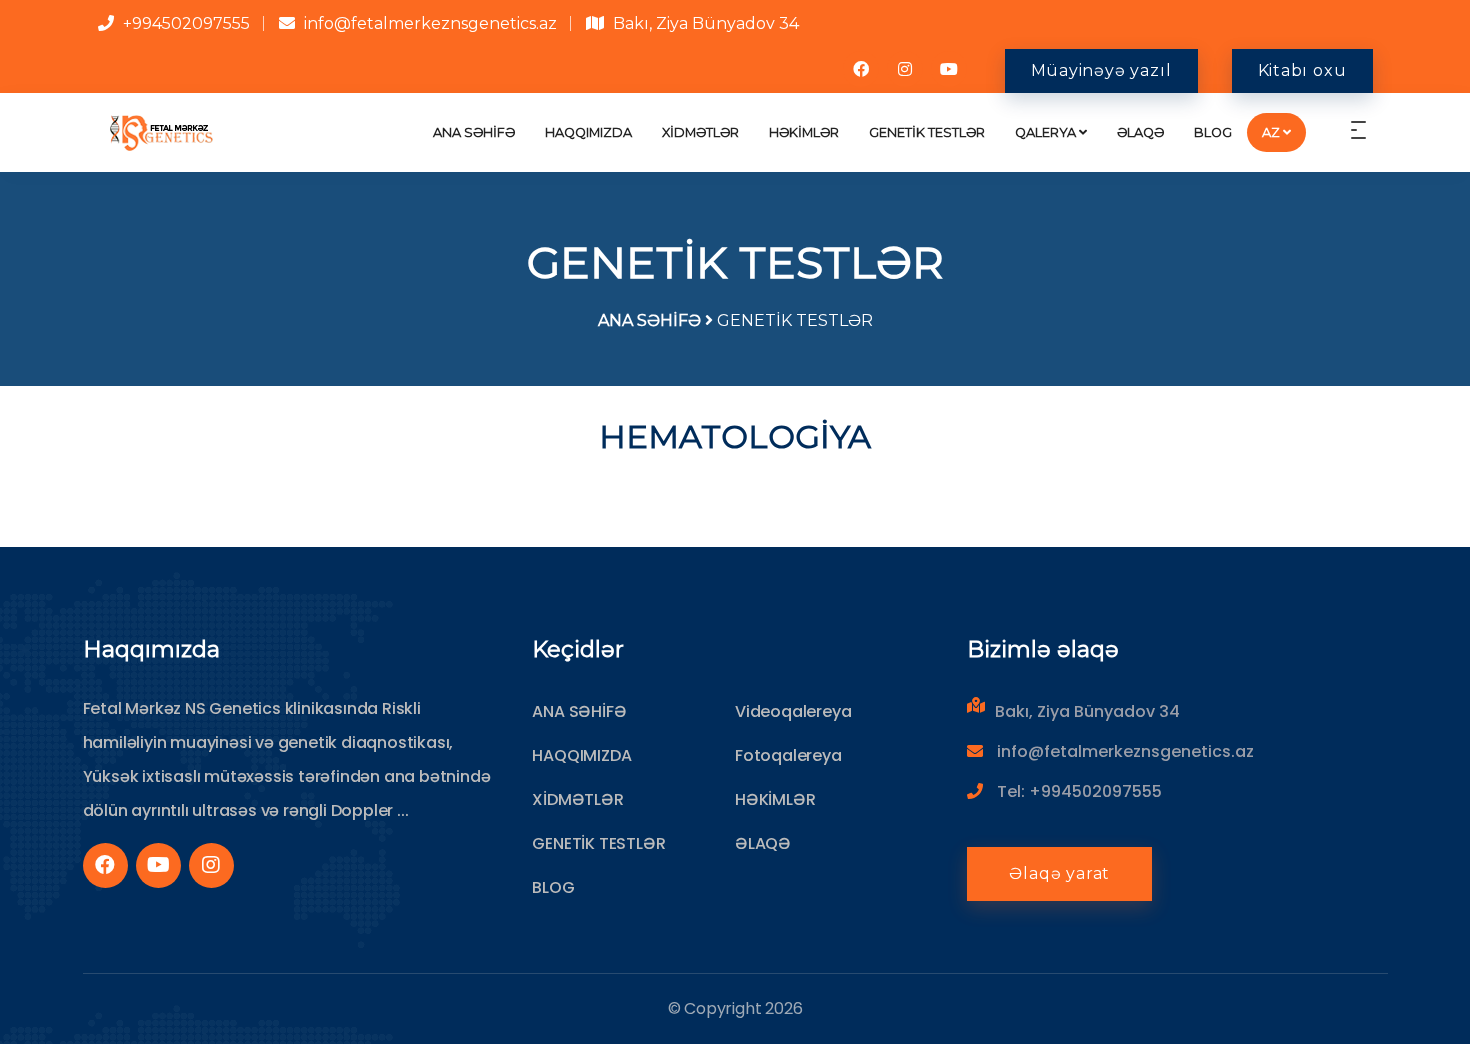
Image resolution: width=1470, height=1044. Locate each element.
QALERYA (1045, 132)
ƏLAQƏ (1140, 132)
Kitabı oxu (1302, 70)
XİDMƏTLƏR (700, 132)
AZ (1271, 132)
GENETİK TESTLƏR (927, 132)
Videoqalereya (793, 711)
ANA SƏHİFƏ (474, 132)
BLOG (1213, 132)
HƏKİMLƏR (804, 132)
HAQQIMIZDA (588, 132)
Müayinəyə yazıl (1101, 70)
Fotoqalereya (788, 755)
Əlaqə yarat (1059, 873)
